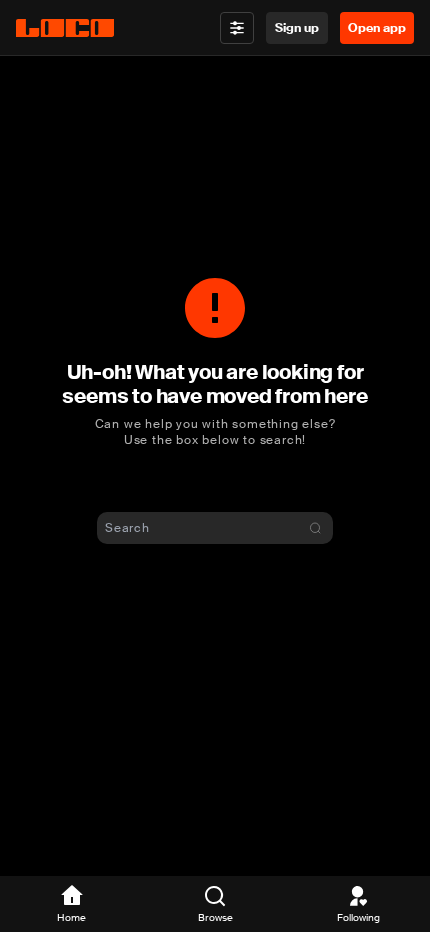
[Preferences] (237, 28)
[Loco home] (65, 28)
